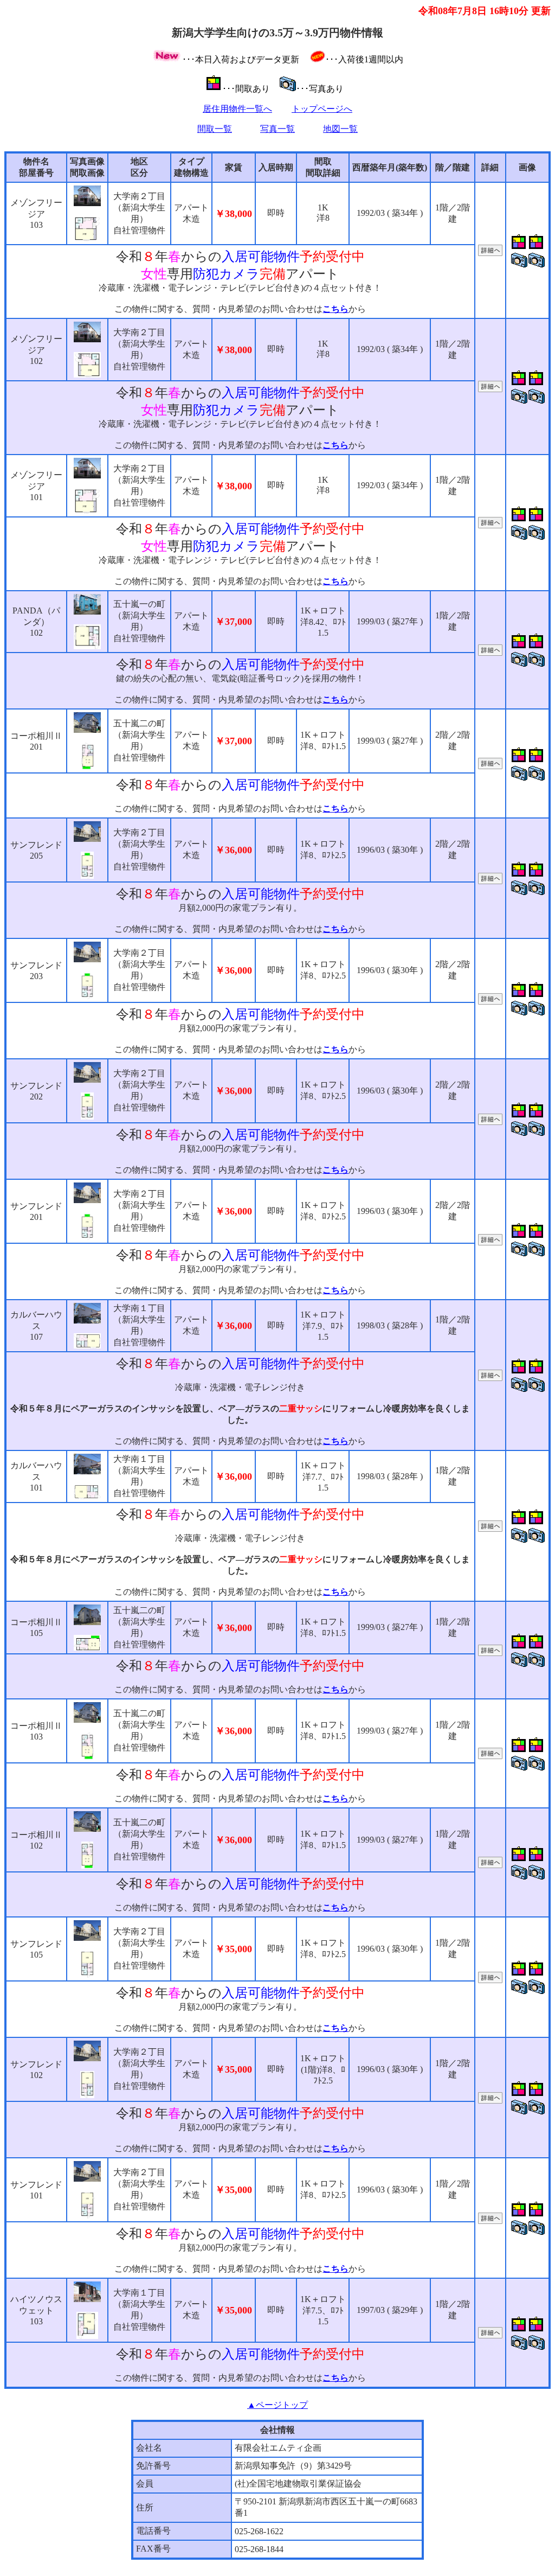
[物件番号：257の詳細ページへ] (490, 1002)
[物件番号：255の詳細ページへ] (490, 1242)
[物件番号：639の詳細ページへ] (490, 653)
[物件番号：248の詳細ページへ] (490, 2221)
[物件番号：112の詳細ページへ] (490, 1653)
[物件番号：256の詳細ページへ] (490, 1122)
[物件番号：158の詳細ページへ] (490, 1529)
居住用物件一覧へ (237, 109)
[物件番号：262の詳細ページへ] (490, 525)
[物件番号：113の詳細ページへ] (490, 766)
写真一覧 (277, 129)
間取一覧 (215, 129)
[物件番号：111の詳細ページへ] (490, 1756)
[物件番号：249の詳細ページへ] (490, 2101)
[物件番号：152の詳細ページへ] (490, 2335)
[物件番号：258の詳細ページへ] (490, 881)
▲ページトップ (277, 2405)
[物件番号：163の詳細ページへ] (490, 1378)
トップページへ (322, 109)
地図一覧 (340, 129)
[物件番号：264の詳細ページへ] (490, 253)
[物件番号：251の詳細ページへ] (490, 1980)
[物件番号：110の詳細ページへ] (490, 1865)
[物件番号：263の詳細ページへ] (490, 389)
